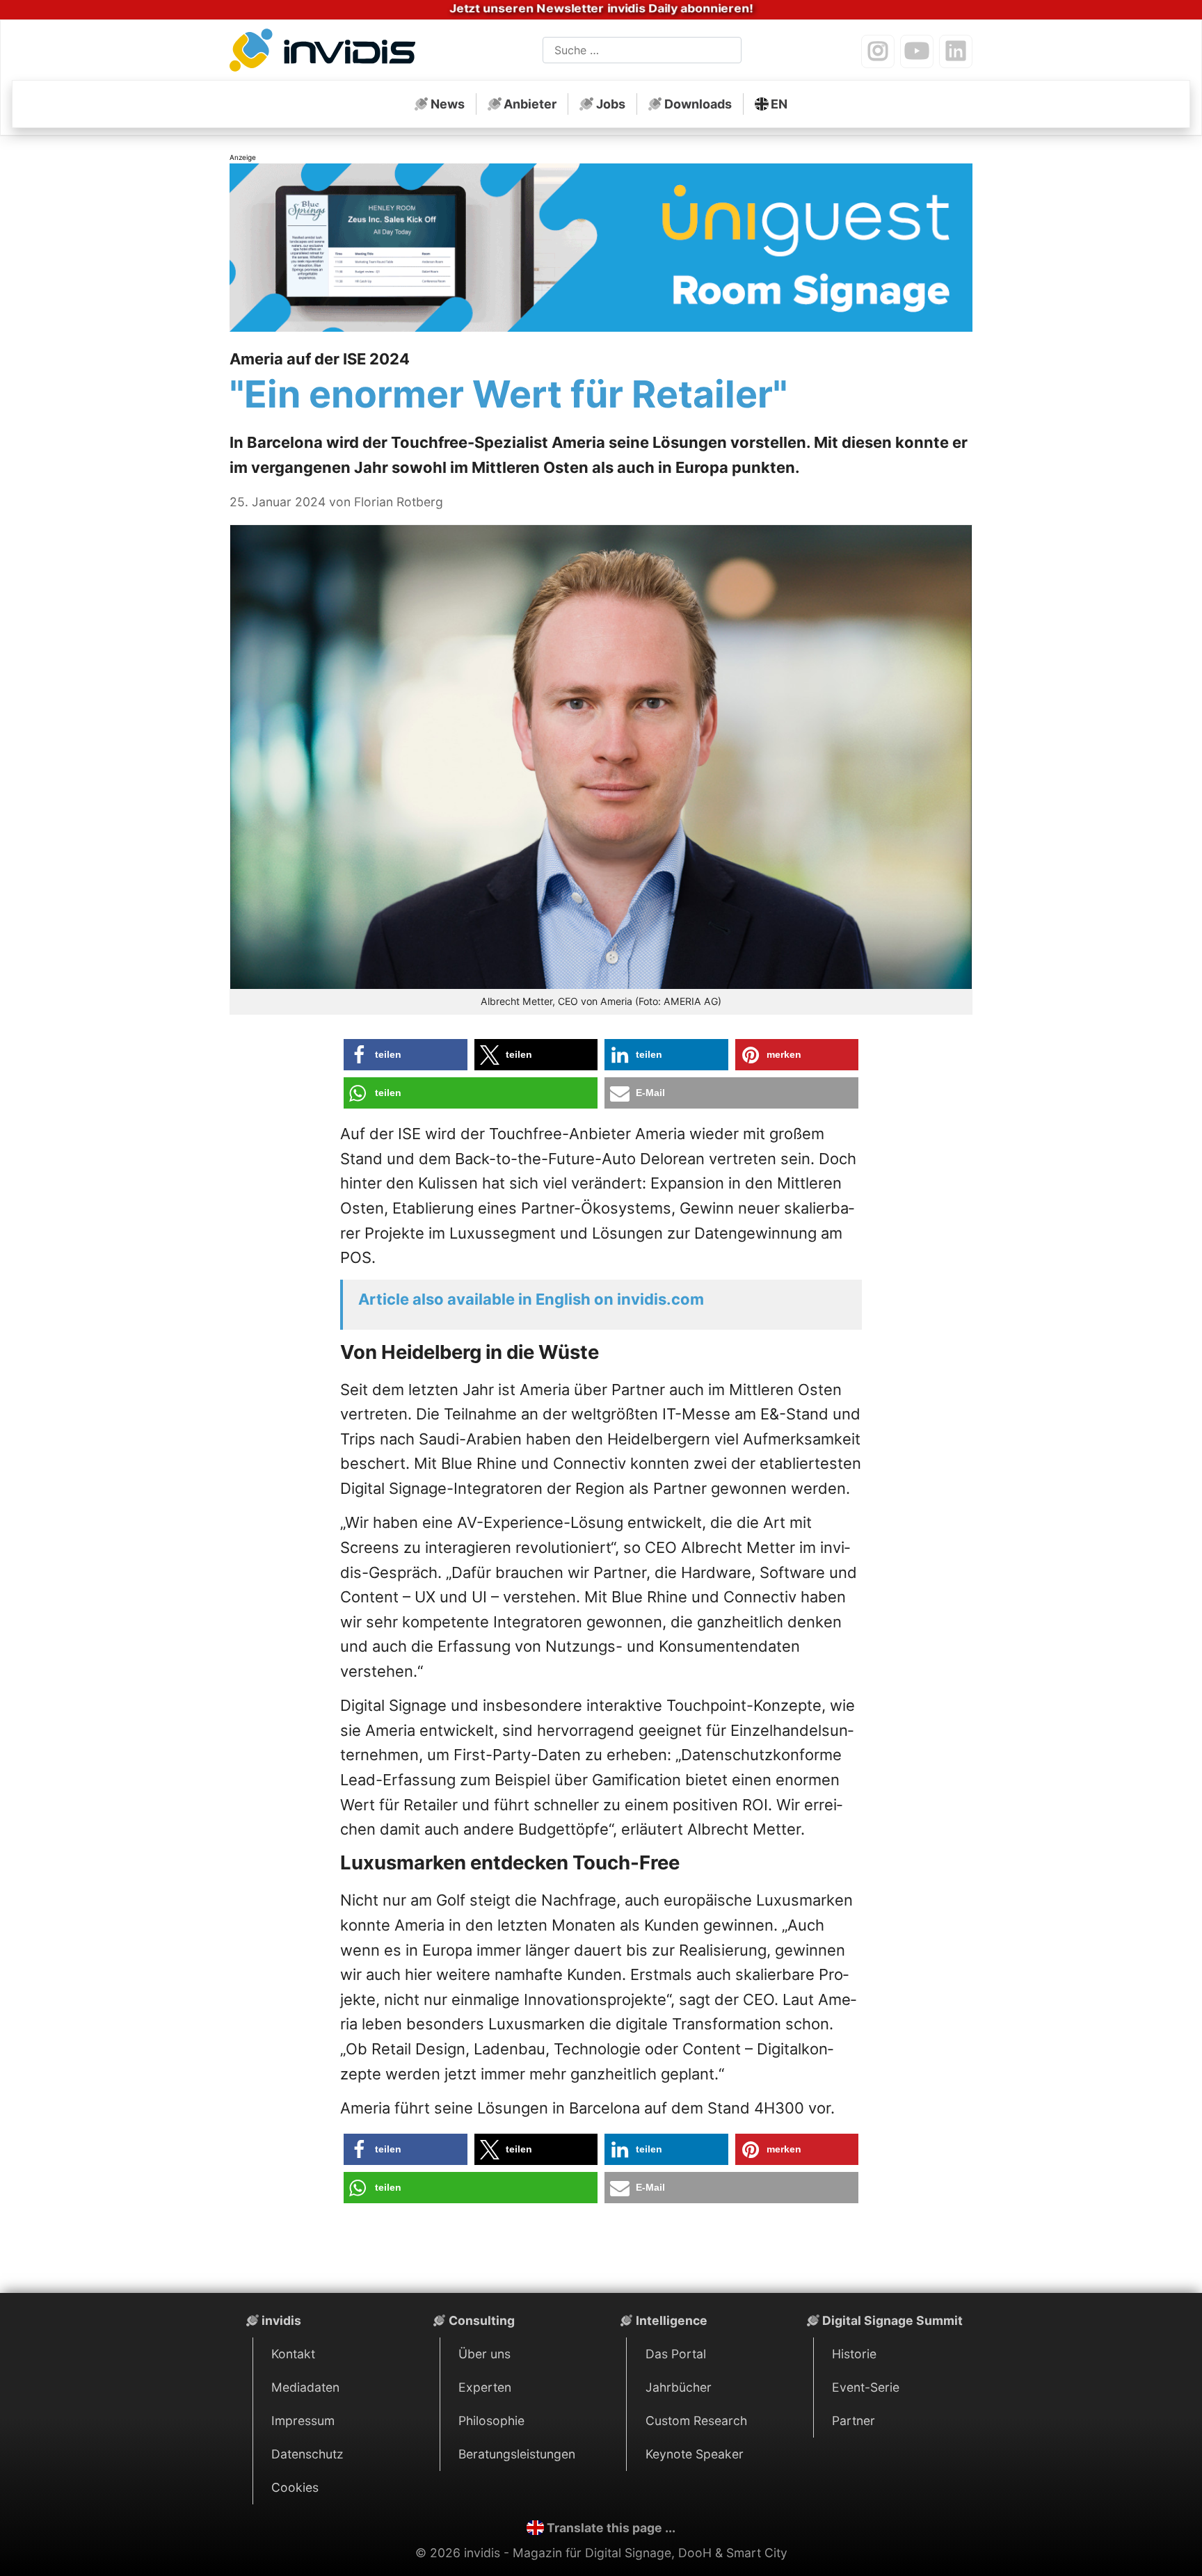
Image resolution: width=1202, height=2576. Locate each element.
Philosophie (491, 2421)
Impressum (303, 2421)
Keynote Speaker (695, 2454)
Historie (854, 2354)
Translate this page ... (611, 2528)
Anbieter (530, 104)
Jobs (611, 104)
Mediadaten (305, 2387)
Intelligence (672, 2320)
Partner (854, 2421)
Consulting (482, 2320)
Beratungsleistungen (517, 2454)
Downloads (698, 104)
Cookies (295, 2487)
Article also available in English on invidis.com (531, 1299)
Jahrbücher (679, 2387)
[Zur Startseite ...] (327, 53)
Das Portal (676, 2354)
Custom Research (696, 2421)
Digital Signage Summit (892, 2320)
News (448, 104)
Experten (485, 2387)
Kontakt (293, 2354)
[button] (406, 1055)
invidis (281, 2320)
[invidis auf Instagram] (878, 51)
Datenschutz (307, 2454)
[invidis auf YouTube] (917, 51)
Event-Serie (866, 2387)
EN (779, 104)
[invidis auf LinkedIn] (956, 51)
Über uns (484, 2354)
